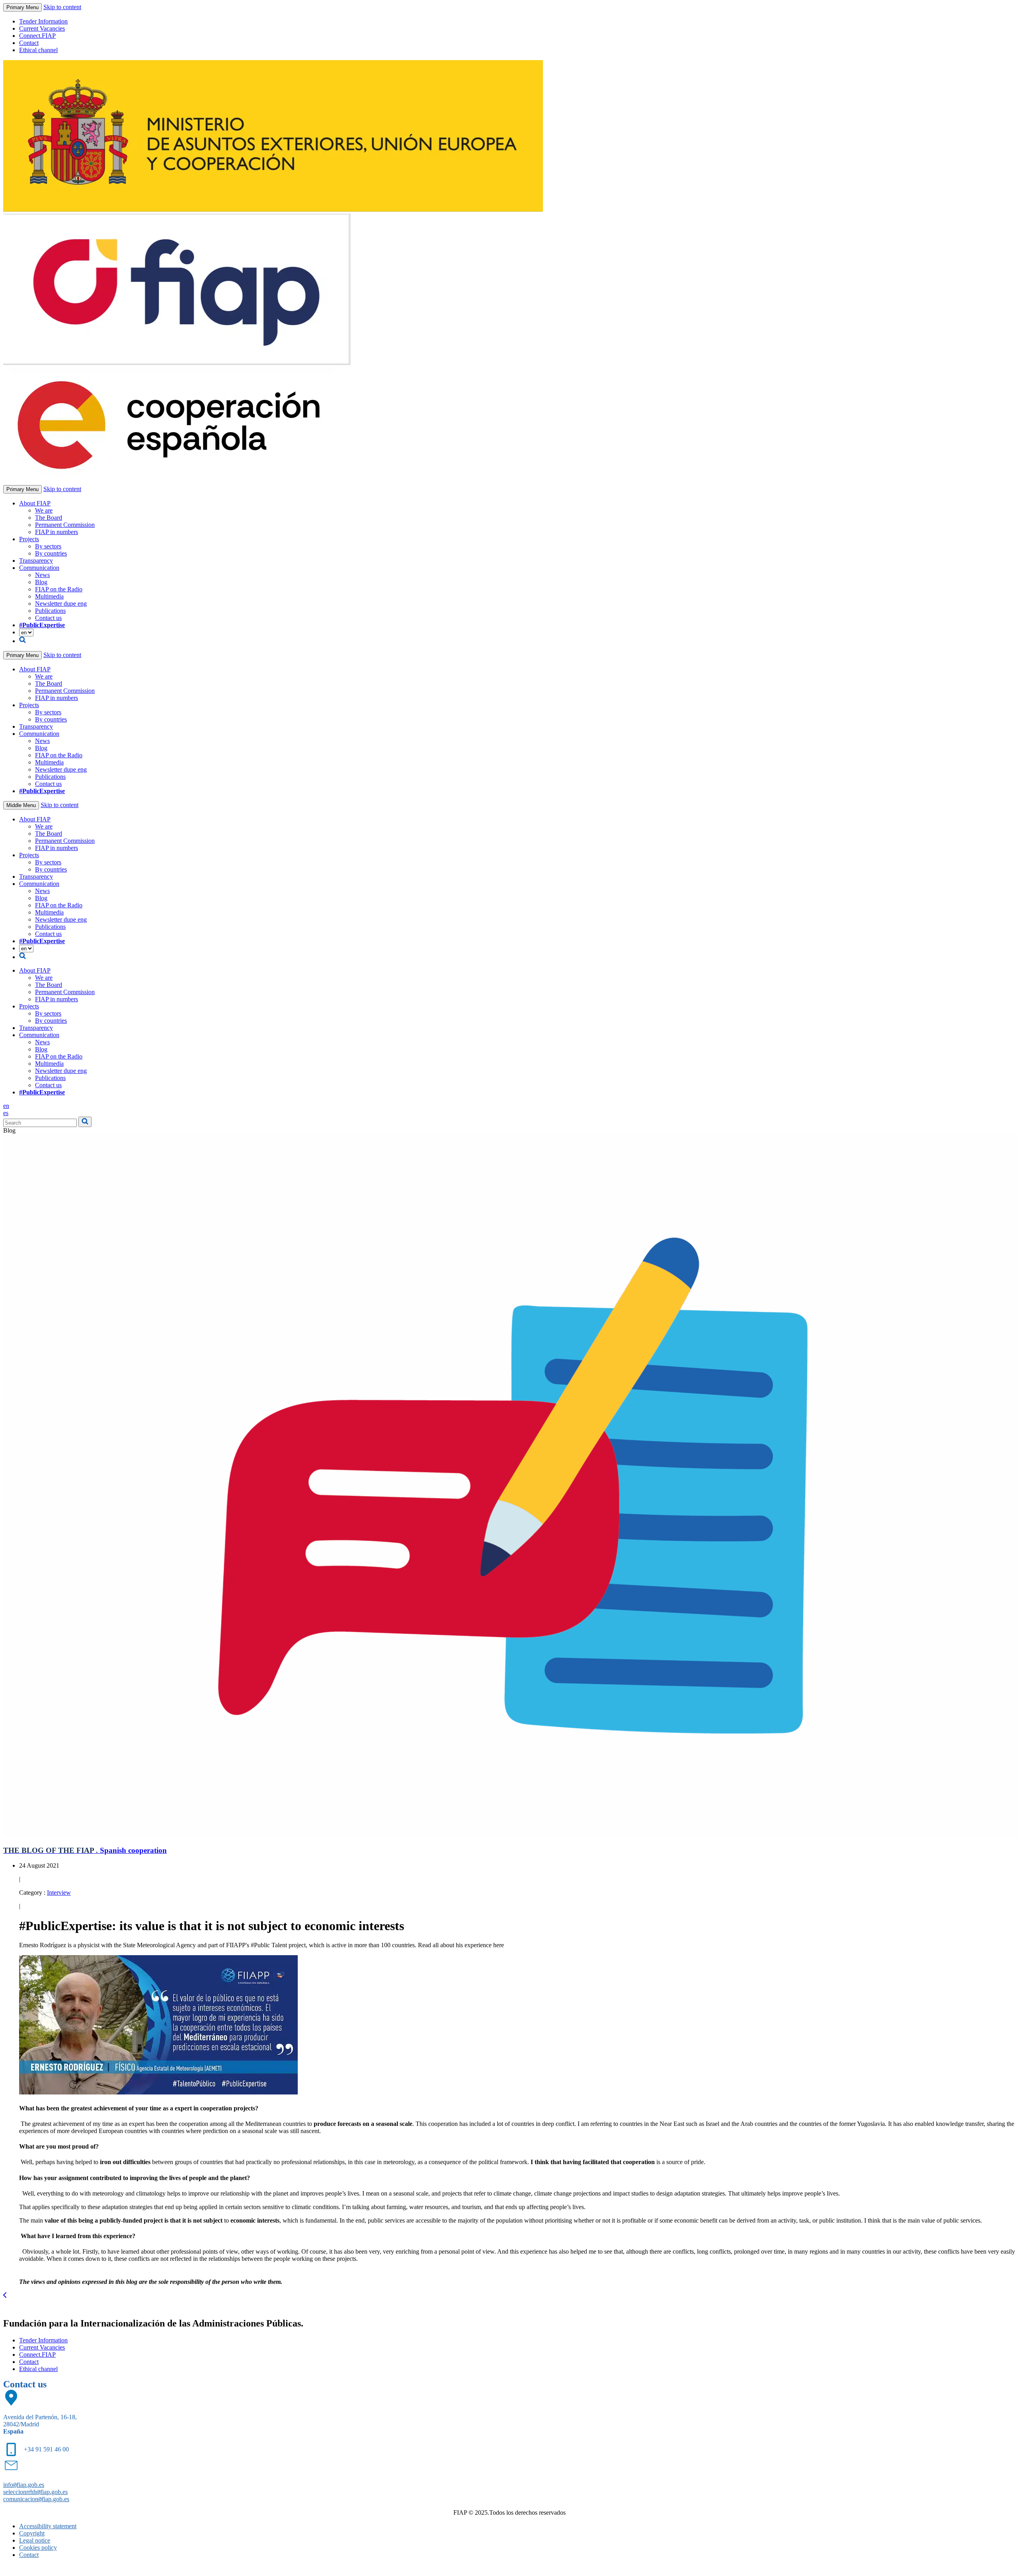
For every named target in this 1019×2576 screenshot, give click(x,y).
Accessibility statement (48, 2526)
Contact (29, 43)
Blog (41, 582)
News (42, 575)
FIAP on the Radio (59, 589)
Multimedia (49, 596)
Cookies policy (38, 2548)
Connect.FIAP (37, 36)
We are (44, 510)
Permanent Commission (65, 525)
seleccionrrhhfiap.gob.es (35, 2492)
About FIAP (35, 503)
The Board (49, 518)
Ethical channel (38, 50)
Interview (59, 1893)
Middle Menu (21, 805)
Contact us (48, 618)
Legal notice (35, 2540)
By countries (51, 553)
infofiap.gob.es (24, 2485)
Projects (29, 539)
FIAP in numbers (57, 532)
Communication (39, 568)
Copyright (32, 2533)
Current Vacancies (42, 28)
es (6, 1113)
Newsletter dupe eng (61, 604)
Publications (50, 611)
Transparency (36, 561)
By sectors (48, 546)
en (6, 1106)
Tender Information (43, 21)
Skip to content (62, 7)
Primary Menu (22, 7)
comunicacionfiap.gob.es (36, 2499)
